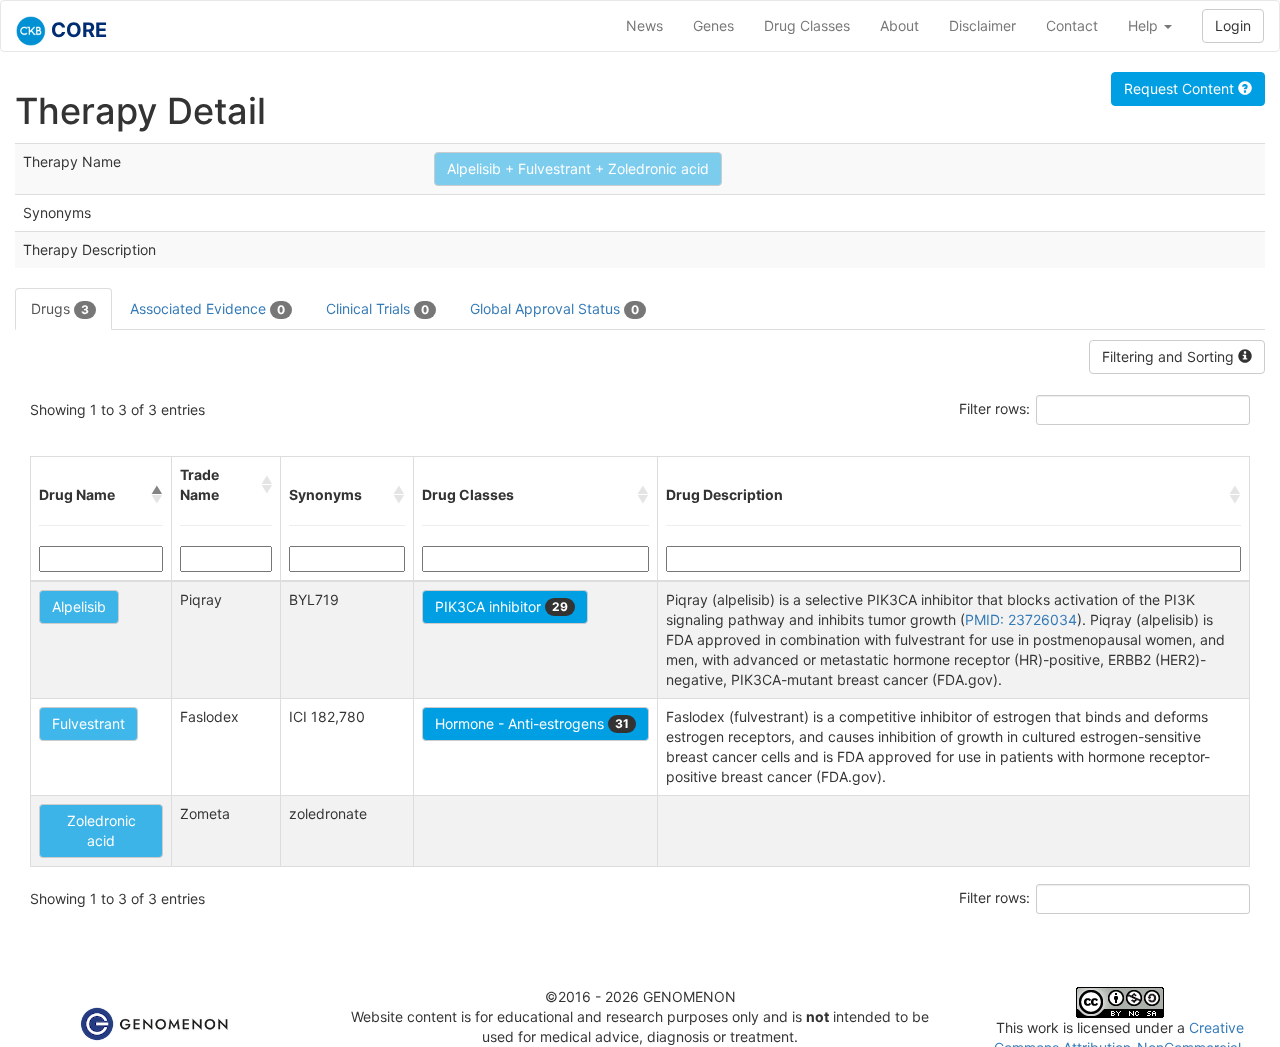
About (899, 25)
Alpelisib (79, 606)
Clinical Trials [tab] (377, 308)
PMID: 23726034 (1021, 619)
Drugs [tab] (60, 308)
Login (1233, 25)
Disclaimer (982, 25)
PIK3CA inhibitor (501, 606)
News (644, 25)
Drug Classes (807, 25)
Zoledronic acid (101, 830)
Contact (1072, 25)
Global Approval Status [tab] (554, 308)
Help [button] (1145, 25)
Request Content (1181, 88)
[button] (157, 495)
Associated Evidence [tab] (207, 308)
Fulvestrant (88, 723)
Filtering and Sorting (1170, 356)
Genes (713, 25)
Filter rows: (994, 408)
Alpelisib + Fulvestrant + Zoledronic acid (578, 168)
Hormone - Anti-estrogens (532, 723)
